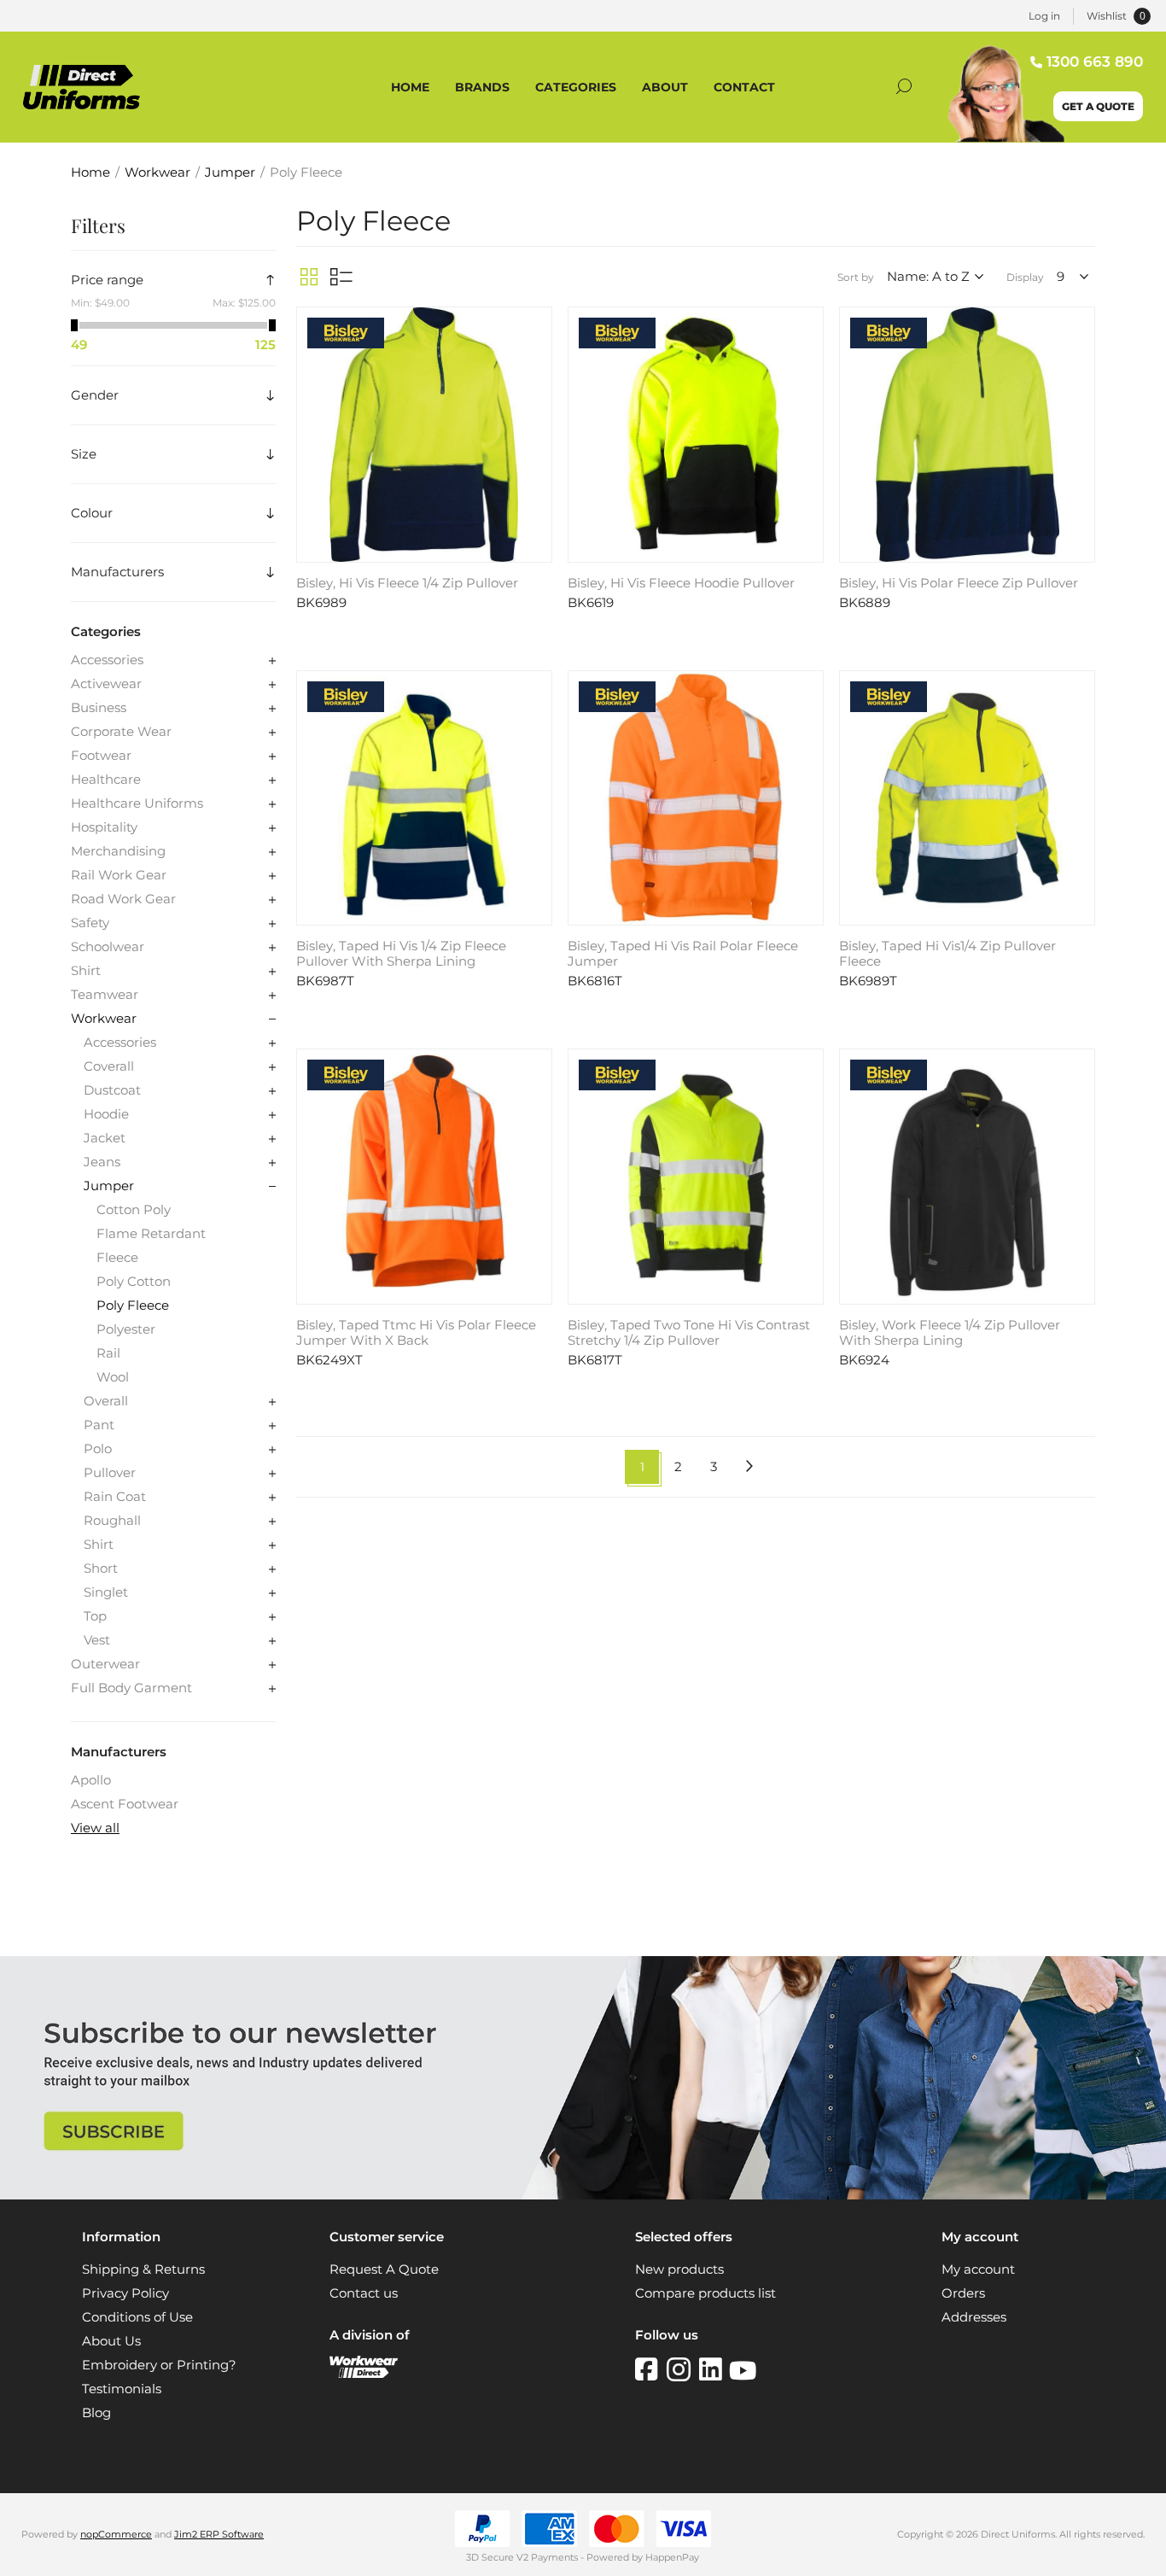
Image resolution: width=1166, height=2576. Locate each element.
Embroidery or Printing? (159, 2365)
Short (101, 1568)
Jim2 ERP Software (219, 2534)
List (341, 277)
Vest (97, 1640)
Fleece (117, 1258)
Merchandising (118, 851)
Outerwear (105, 1664)
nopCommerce (116, 2534)
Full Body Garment (131, 1688)
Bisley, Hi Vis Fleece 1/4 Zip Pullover (407, 583)
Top (95, 1616)
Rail (108, 1353)
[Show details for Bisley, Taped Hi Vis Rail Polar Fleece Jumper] (696, 798)
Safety (90, 923)
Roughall (112, 1521)
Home (90, 172)
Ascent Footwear (125, 1804)
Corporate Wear (121, 732)
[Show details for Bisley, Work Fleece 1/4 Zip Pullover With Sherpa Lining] (967, 1177)
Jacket (105, 1138)
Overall (106, 1401)
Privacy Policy (125, 2293)
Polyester (126, 1329)
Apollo (91, 1780)
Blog (96, 2413)
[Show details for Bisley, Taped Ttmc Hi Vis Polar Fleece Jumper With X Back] (424, 1177)
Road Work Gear (123, 899)
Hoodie (106, 1114)
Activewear (106, 684)
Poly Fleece (133, 1306)
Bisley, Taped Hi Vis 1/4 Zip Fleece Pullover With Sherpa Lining (401, 954)
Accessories (107, 660)
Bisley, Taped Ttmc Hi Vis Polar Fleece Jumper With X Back (416, 1333)
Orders (963, 2293)
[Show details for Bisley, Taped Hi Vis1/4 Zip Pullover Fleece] (967, 798)
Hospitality (104, 827)
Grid (309, 277)
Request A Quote (384, 2269)
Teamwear (105, 995)
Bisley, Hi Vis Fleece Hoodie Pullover (681, 583)
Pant (99, 1425)
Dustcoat (112, 1090)
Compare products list (705, 2293)
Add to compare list (537, 349)
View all (95, 1828)
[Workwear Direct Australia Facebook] (651, 2369)
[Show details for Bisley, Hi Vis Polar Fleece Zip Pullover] (967, 435)
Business (99, 708)
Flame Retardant (151, 1234)
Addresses (974, 2317)
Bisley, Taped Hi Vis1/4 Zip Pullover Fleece (947, 954)
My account (978, 2269)
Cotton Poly (134, 1210)
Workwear (104, 1019)
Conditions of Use (137, 2317)
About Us (111, 2341)
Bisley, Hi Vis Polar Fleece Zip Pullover (959, 583)
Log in (1044, 16)
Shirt (86, 971)
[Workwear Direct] (364, 2374)
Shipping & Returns (143, 2269)
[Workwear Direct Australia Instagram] (683, 2369)
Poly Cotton (134, 1282)
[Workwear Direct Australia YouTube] (743, 2369)
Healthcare (106, 780)
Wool (113, 1377)
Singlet (106, 1592)
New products (679, 2269)
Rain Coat (115, 1497)
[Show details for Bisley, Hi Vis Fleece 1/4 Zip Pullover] (424, 435)
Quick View (537, 324)
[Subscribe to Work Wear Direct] (583, 2195)
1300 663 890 (1095, 61)
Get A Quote (1098, 106)
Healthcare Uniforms (137, 803)
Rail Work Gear (119, 875)
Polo (98, 1449)
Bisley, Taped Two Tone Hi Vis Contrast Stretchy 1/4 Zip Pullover (689, 1333)
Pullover (110, 1473)
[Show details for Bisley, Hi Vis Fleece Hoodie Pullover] (696, 435)
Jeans (102, 1162)
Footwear (101, 756)
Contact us (364, 2293)
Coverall (109, 1066)
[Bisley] (346, 335)
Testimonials (122, 2389)
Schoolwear (108, 947)
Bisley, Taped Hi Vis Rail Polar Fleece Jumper (683, 954)
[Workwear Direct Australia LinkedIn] (714, 2369)
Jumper (109, 1186)
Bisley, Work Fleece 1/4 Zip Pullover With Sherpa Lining (950, 1333)
